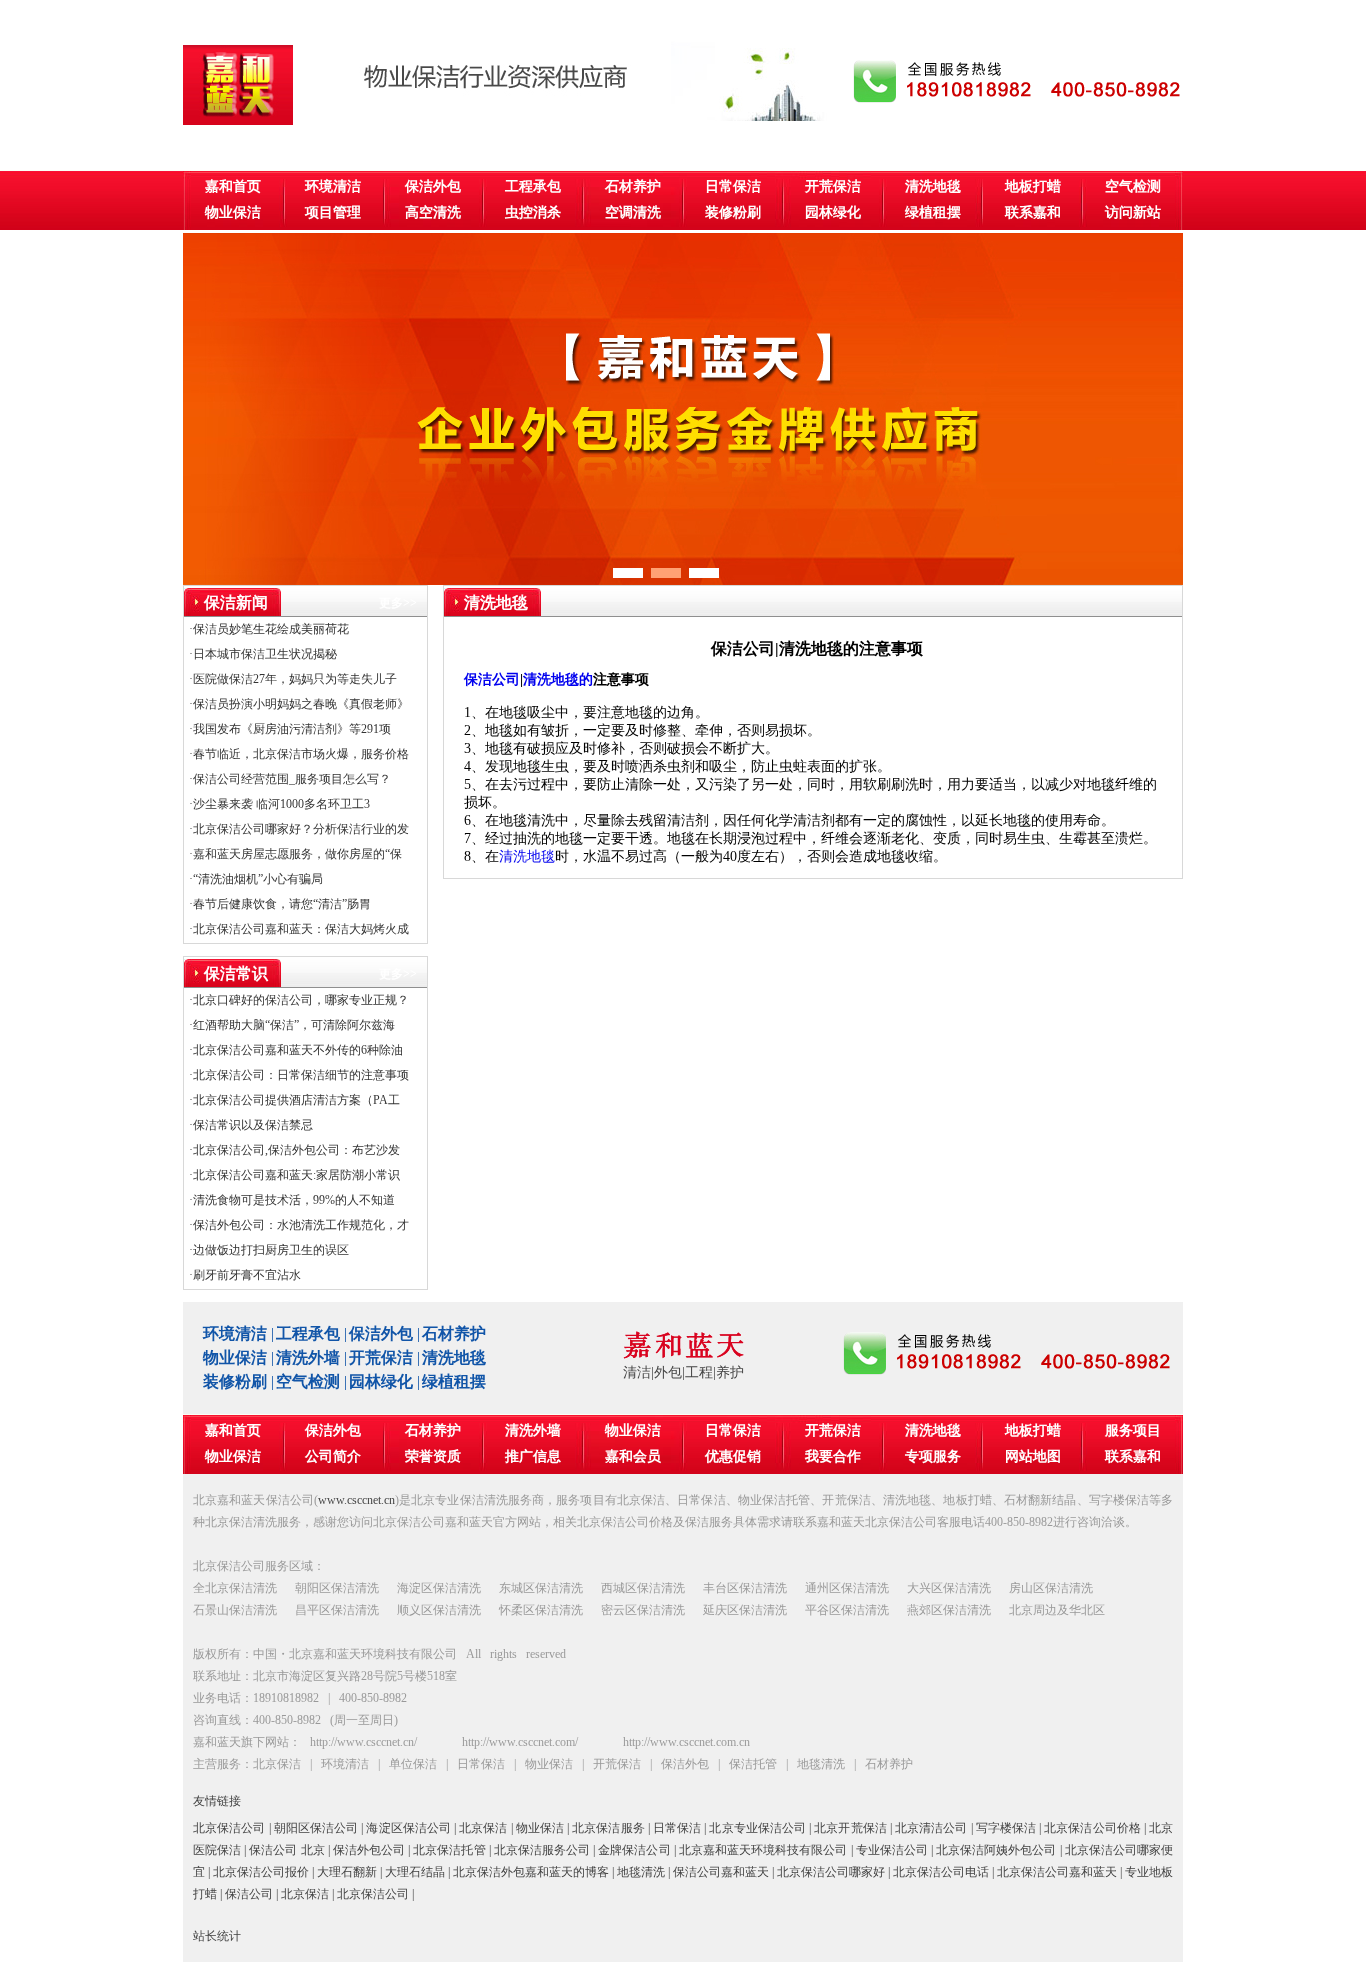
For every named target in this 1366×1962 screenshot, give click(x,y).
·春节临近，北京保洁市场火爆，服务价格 (299, 754)
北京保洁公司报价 (261, 1872)
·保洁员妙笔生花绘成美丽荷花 (269, 629)
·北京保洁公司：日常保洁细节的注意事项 (299, 1075)
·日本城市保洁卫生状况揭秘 (263, 654)
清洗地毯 (933, 186)
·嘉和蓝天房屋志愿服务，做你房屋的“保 (295, 854)
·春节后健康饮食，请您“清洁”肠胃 (280, 904)
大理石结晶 (415, 1872)
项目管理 (333, 212)
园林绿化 (833, 212)
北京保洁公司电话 (941, 1872)
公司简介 (333, 1456)
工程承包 (533, 186)
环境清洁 (333, 186)
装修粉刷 (733, 212)
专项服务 (933, 1456)
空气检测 (1133, 186)
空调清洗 (633, 212)
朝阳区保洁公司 (316, 1828)
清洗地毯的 (558, 679)
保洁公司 (492, 679)
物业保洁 (233, 212)
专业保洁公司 (892, 1850)
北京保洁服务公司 (542, 1850)
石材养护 (633, 186)
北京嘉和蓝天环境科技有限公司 (763, 1850)
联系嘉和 (1033, 212)
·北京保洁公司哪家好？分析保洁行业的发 (299, 829)
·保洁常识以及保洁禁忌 (251, 1125)
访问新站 (1133, 212)
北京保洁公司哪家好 (831, 1872)
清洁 (637, 1372)
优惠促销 (733, 1456)
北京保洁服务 (608, 1828)
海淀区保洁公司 (408, 1828)
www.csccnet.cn (356, 1500)
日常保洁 (733, 186)
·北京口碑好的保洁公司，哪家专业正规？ (299, 1000)
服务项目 (1133, 1430)
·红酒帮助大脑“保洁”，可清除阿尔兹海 (292, 1025)
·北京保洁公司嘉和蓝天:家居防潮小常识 (294, 1175)
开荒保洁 (833, 186)
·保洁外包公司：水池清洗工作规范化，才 (299, 1225)
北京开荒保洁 (850, 1828)
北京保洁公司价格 (1092, 1828)
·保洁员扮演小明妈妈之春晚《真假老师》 (299, 704)
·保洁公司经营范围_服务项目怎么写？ (290, 779)
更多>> (398, 603)
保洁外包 (433, 186)
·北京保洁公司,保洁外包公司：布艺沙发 (294, 1150)
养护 (730, 1372)
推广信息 (533, 1456)
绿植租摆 (933, 212)
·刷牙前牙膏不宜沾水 (245, 1275)
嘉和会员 (633, 1456)
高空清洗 (433, 212)
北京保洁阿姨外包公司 (996, 1850)
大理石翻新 (347, 1872)
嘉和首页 (233, 186)
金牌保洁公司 (634, 1850)
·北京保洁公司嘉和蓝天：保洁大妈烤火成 (299, 929)
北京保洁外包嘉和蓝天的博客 (531, 1872)
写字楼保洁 (1006, 1828)
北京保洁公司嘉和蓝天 (1057, 1872)
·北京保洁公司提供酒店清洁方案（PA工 (294, 1100)
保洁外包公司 (369, 1850)
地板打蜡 (1033, 186)
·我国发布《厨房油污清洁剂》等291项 (290, 729)
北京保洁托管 (449, 1850)
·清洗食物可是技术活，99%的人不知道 (292, 1200)
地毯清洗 (641, 1872)
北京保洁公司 (229, 1828)
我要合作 (833, 1456)
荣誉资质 (433, 1456)
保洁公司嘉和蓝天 (721, 1872)
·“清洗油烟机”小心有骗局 (256, 879)
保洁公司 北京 (286, 1850)
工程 (699, 1372)
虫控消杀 (533, 212)
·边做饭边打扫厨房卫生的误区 (269, 1250)
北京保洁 (483, 1828)
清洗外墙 (308, 1357)
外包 (668, 1372)
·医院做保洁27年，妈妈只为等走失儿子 (293, 679)
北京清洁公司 (931, 1828)
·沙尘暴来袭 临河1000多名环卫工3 (279, 804)
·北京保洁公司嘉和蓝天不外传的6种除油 (296, 1050)
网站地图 (1033, 1456)
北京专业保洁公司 (757, 1828)
